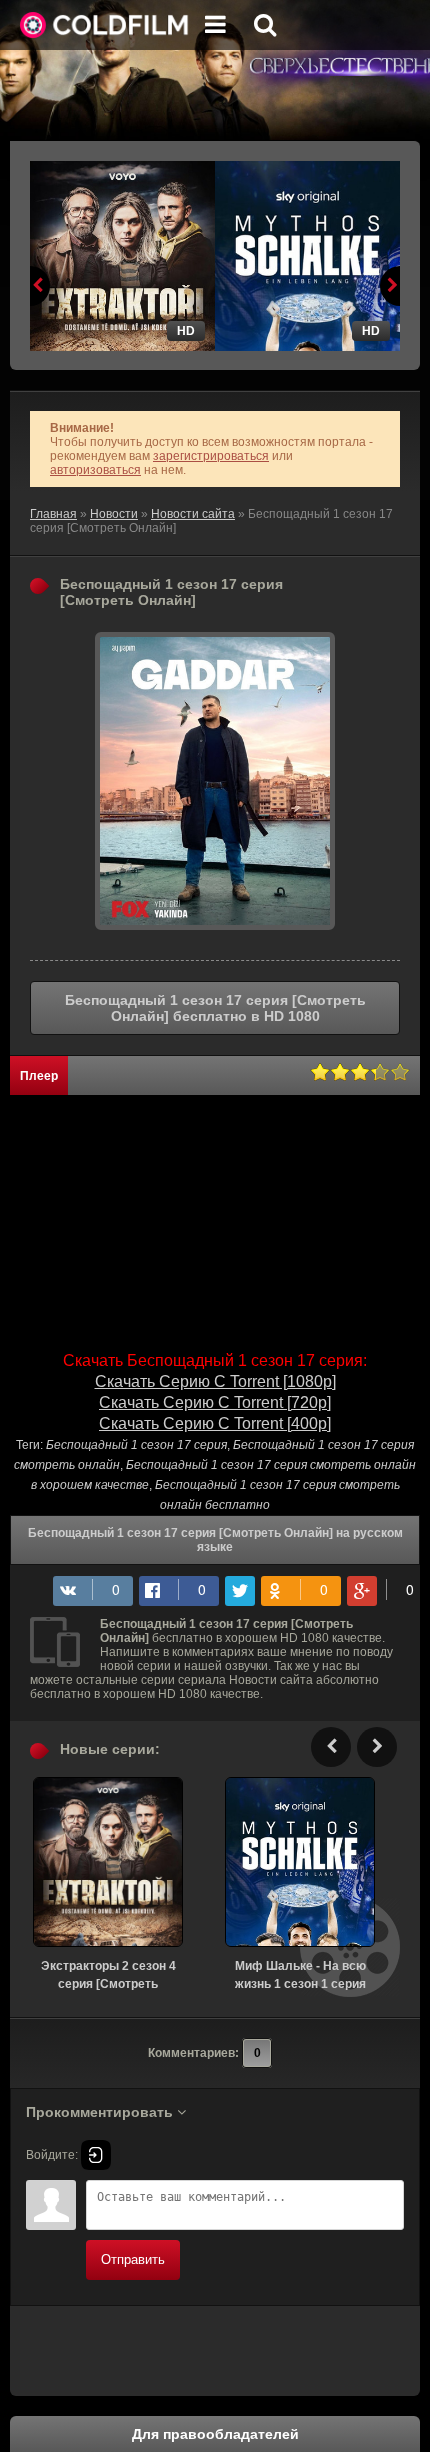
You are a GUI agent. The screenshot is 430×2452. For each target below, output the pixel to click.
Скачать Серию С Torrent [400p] (215, 1423)
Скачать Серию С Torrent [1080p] (215, 1381)
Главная (53, 514)
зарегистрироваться (211, 456)
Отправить (133, 2259)
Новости (114, 514)
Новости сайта (193, 514)
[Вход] (96, 2155)
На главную (105, 25)
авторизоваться (95, 470)
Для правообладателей (215, 2434)
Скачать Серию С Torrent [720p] (215, 1402)
